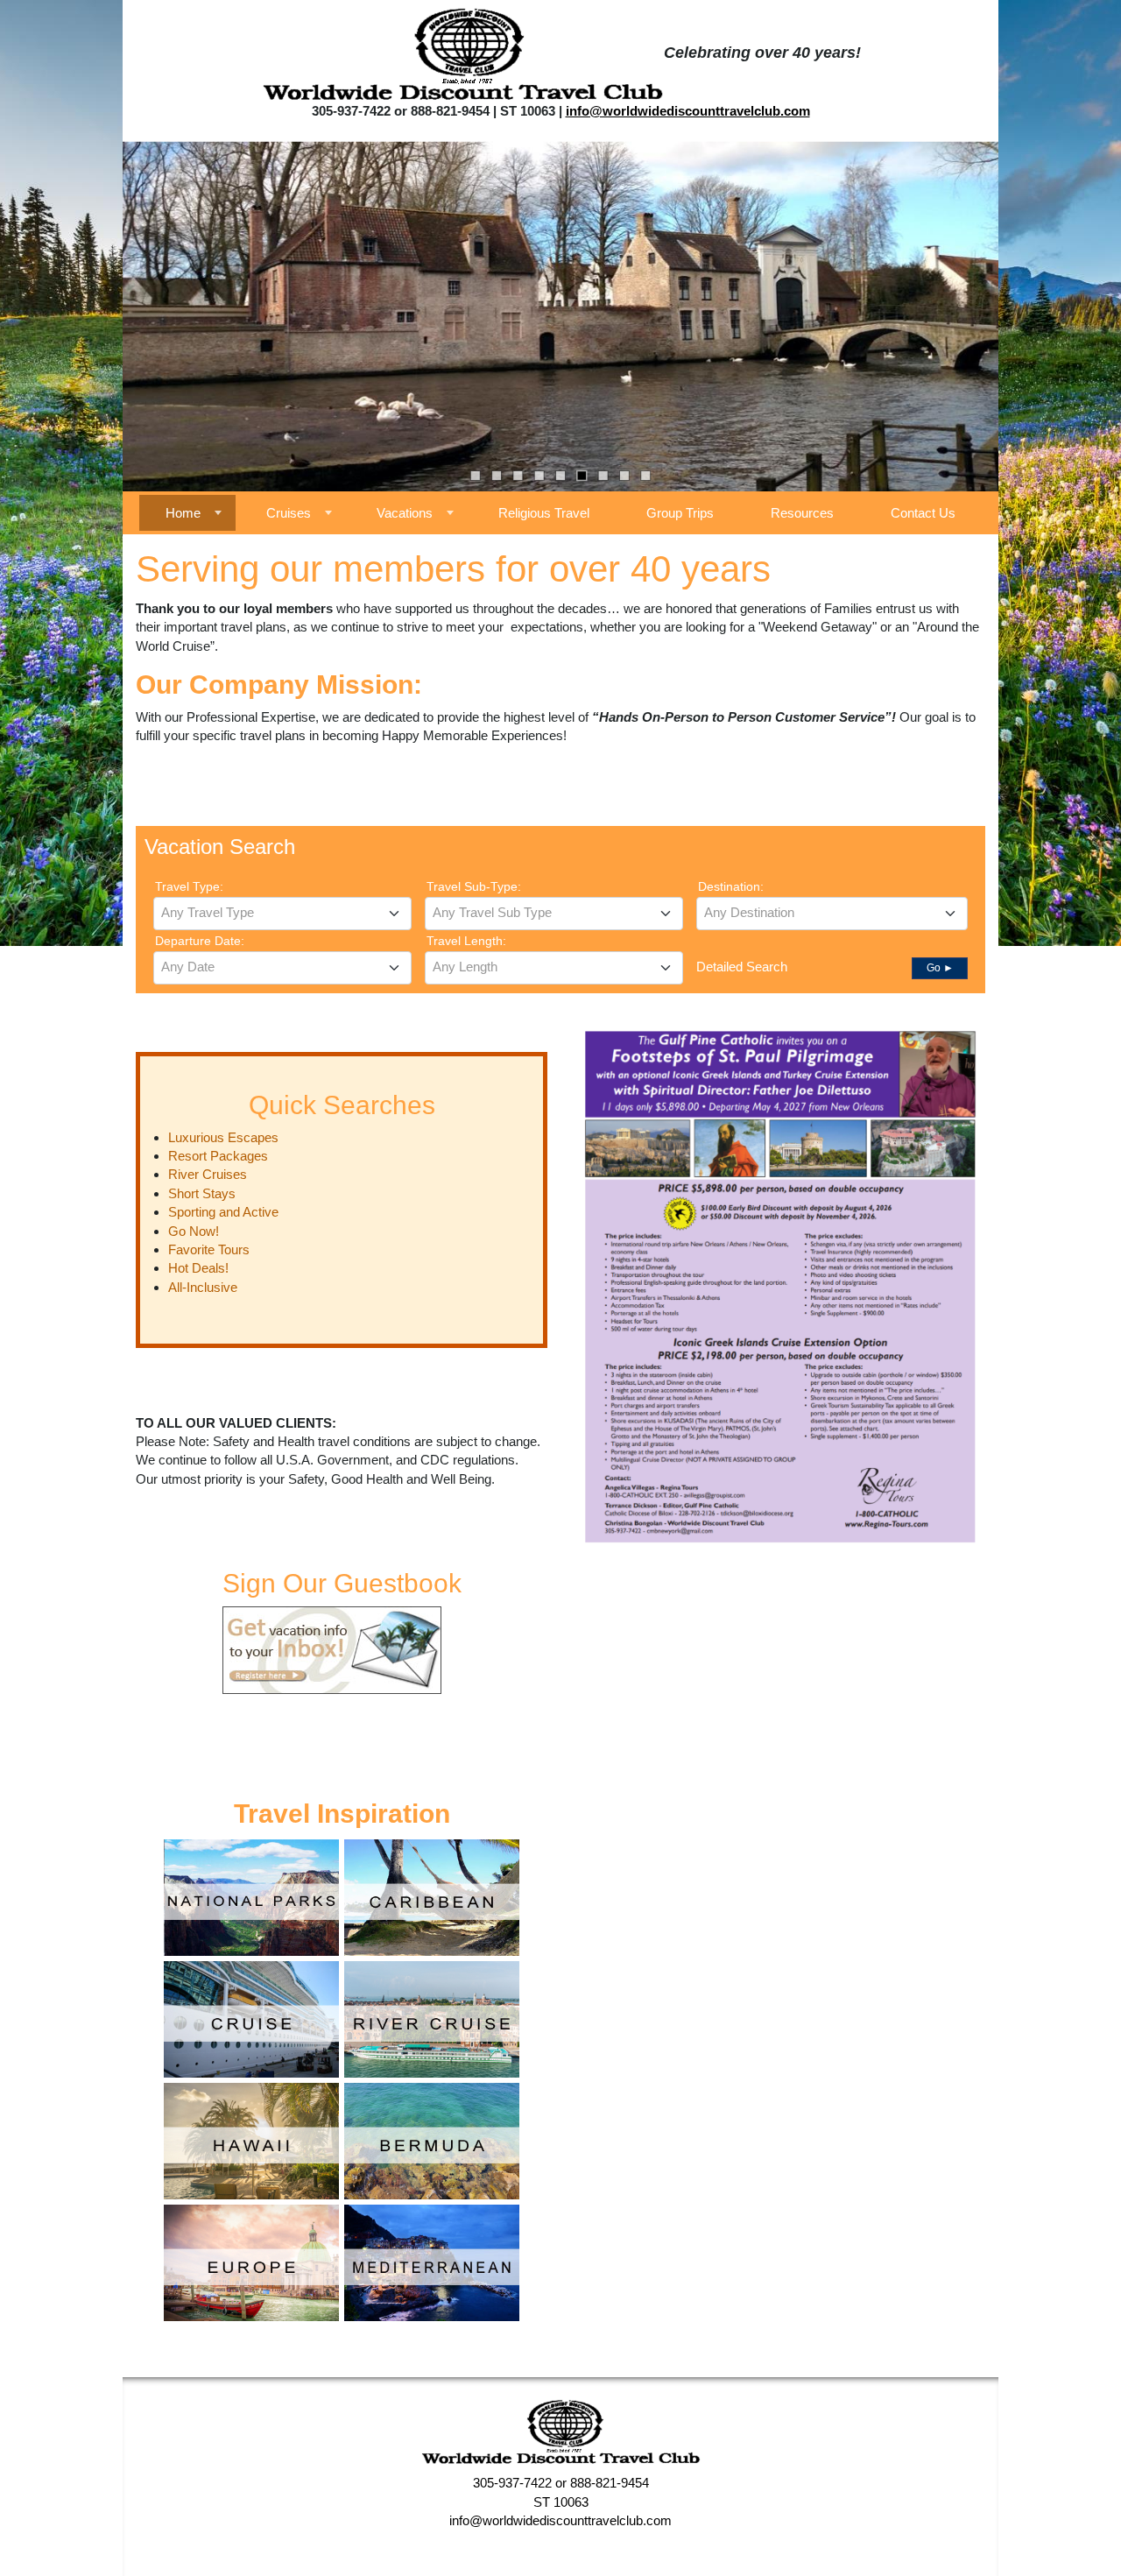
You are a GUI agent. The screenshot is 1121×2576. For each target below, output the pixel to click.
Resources (802, 513)
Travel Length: (466, 941)
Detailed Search (742, 967)
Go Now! (194, 1231)
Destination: (731, 886)
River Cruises (208, 1174)
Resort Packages (218, 1156)
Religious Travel (544, 513)
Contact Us (923, 513)
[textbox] (282, 913)
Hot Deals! (198, 1268)
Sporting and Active (223, 1212)
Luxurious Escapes (223, 1137)
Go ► (940, 968)
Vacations (405, 513)
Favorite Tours (209, 1249)
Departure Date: (200, 941)
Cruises (289, 513)
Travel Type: (189, 886)
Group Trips (680, 513)
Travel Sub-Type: (474, 886)
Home (183, 513)
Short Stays (202, 1193)
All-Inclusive (203, 1287)
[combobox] (282, 914)
